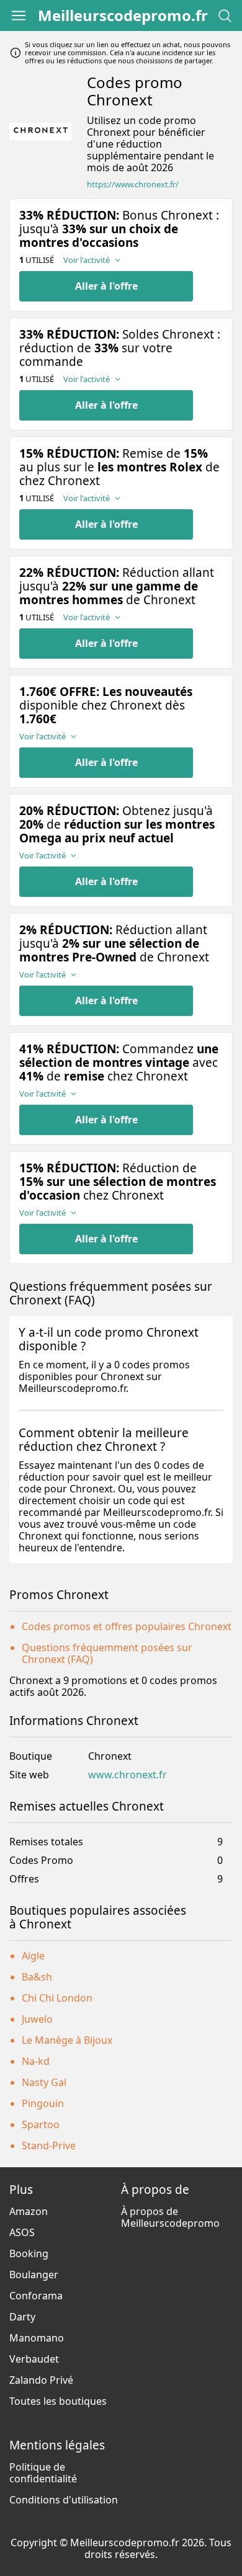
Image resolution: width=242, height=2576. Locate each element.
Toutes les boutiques (58, 2401)
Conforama (36, 2296)
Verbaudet (34, 2359)
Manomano (37, 2338)
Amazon (29, 2211)
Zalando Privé (41, 2380)
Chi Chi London (57, 1998)
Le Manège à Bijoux (67, 2040)
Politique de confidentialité (43, 2473)
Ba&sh (37, 1977)
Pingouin (43, 2103)
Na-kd (36, 2061)
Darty (22, 2317)
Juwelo (37, 2019)
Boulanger (34, 2275)
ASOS (22, 2232)
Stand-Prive (49, 2146)
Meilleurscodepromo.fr (123, 16)
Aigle (33, 1956)
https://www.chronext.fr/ (133, 185)
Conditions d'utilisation (64, 2500)
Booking (29, 2253)
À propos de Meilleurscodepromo (170, 2217)
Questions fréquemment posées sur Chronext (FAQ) (107, 1653)
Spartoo (41, 2124)
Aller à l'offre (106, 286)
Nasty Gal (44, 2082)
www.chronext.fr (128, 1775)
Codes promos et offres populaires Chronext (127, 1626)
